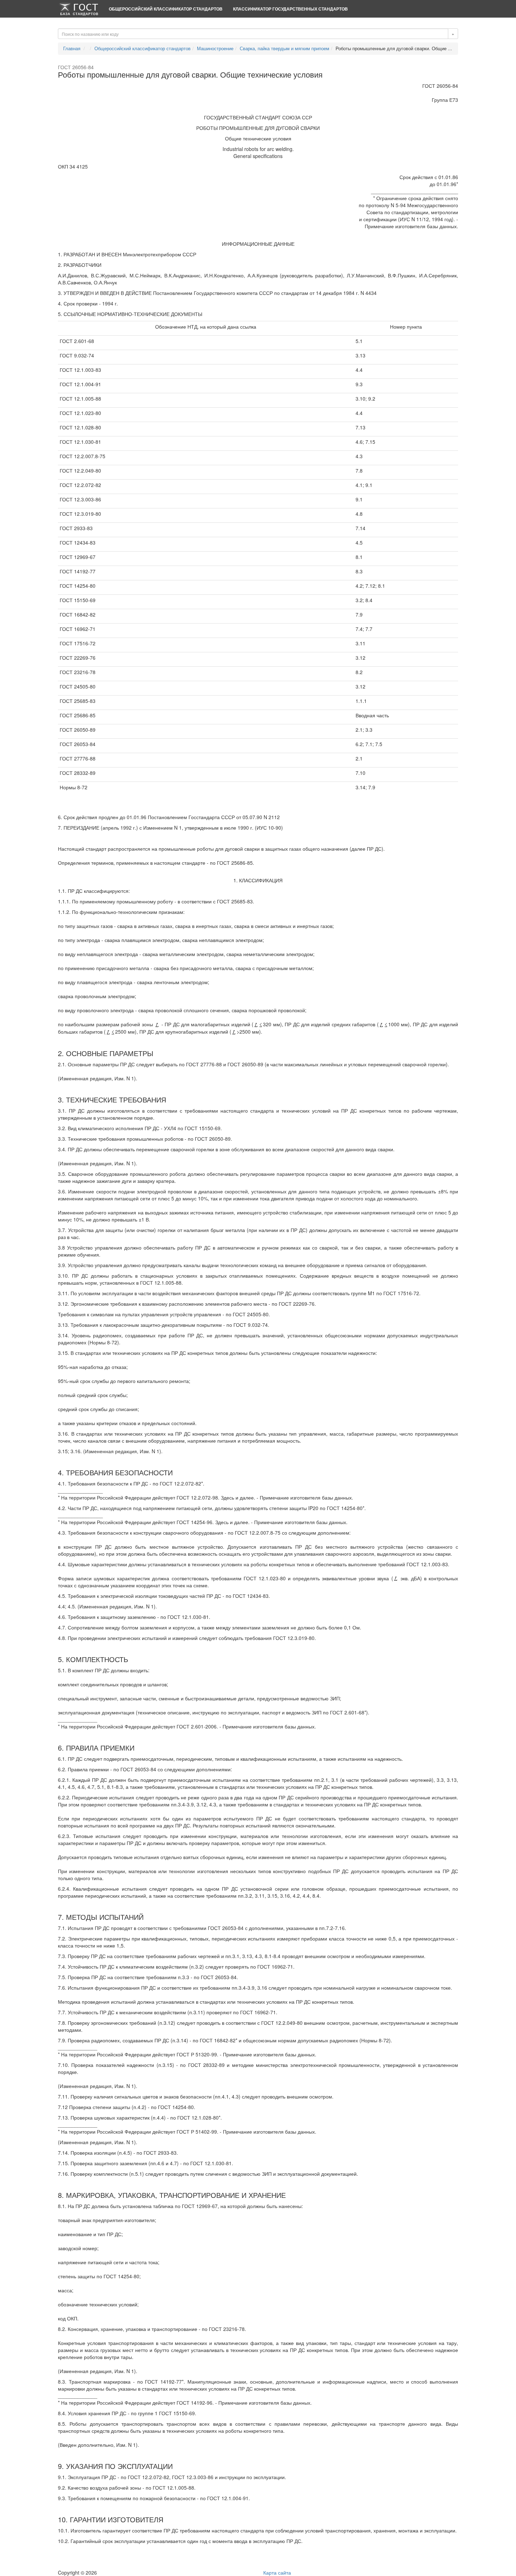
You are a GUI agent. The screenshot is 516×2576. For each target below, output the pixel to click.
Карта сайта (277, 2572)
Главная (72, 48)
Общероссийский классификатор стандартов (166, 9)
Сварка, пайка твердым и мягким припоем (285, 48)
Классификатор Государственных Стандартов (290, 9)
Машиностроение (215, 48)
